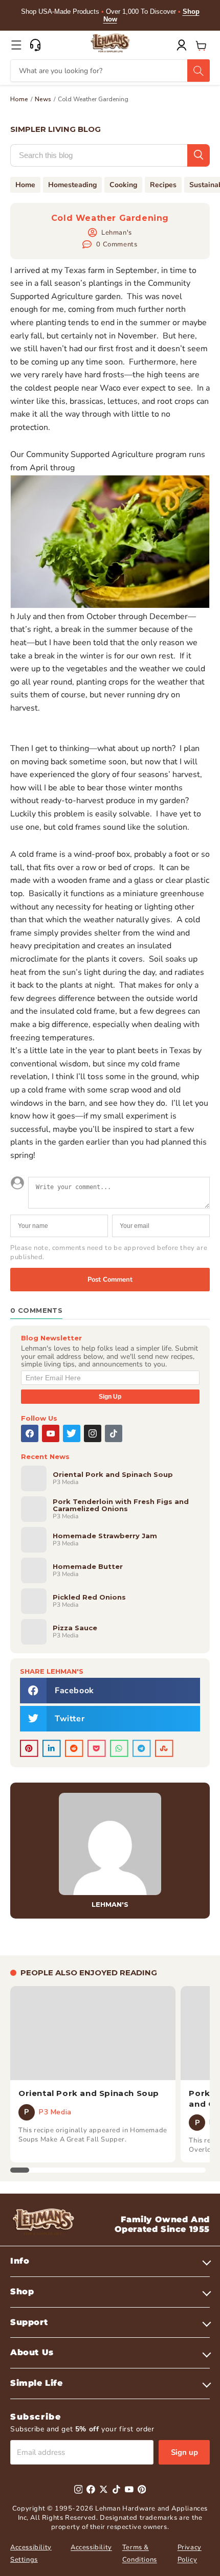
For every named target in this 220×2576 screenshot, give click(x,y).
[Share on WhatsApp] (119, 1748)
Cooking (123, 185)
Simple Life (37, 2383)
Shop (22, 2292)
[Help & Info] (35, 45)
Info (20, 2261)
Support (29, 2322)
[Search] (199, 71)
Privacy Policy (190, 2553)
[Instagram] (93, 1433)
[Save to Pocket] (97, 1748)
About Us (32, 2352)
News (43, 99)
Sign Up (110, 1397)
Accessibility (91, 2547)
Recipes (163, 185)
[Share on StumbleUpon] (164, 1748)
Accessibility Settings (31, 2553)
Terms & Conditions (140, 2553)
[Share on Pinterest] (29, 1748)
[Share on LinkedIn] (52, 1748)
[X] (72, 1433)
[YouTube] (51, 1433)
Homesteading (72, 185)
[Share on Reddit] (74, 1748)
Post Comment (110, 1280)
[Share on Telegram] (142, 1748)
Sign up (184, 2452)
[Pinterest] (142, 2489)
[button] (16, 45)
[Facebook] (30, 1433)
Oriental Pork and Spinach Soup (89, 2093)
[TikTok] (114, 1433)
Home (19, 99)
